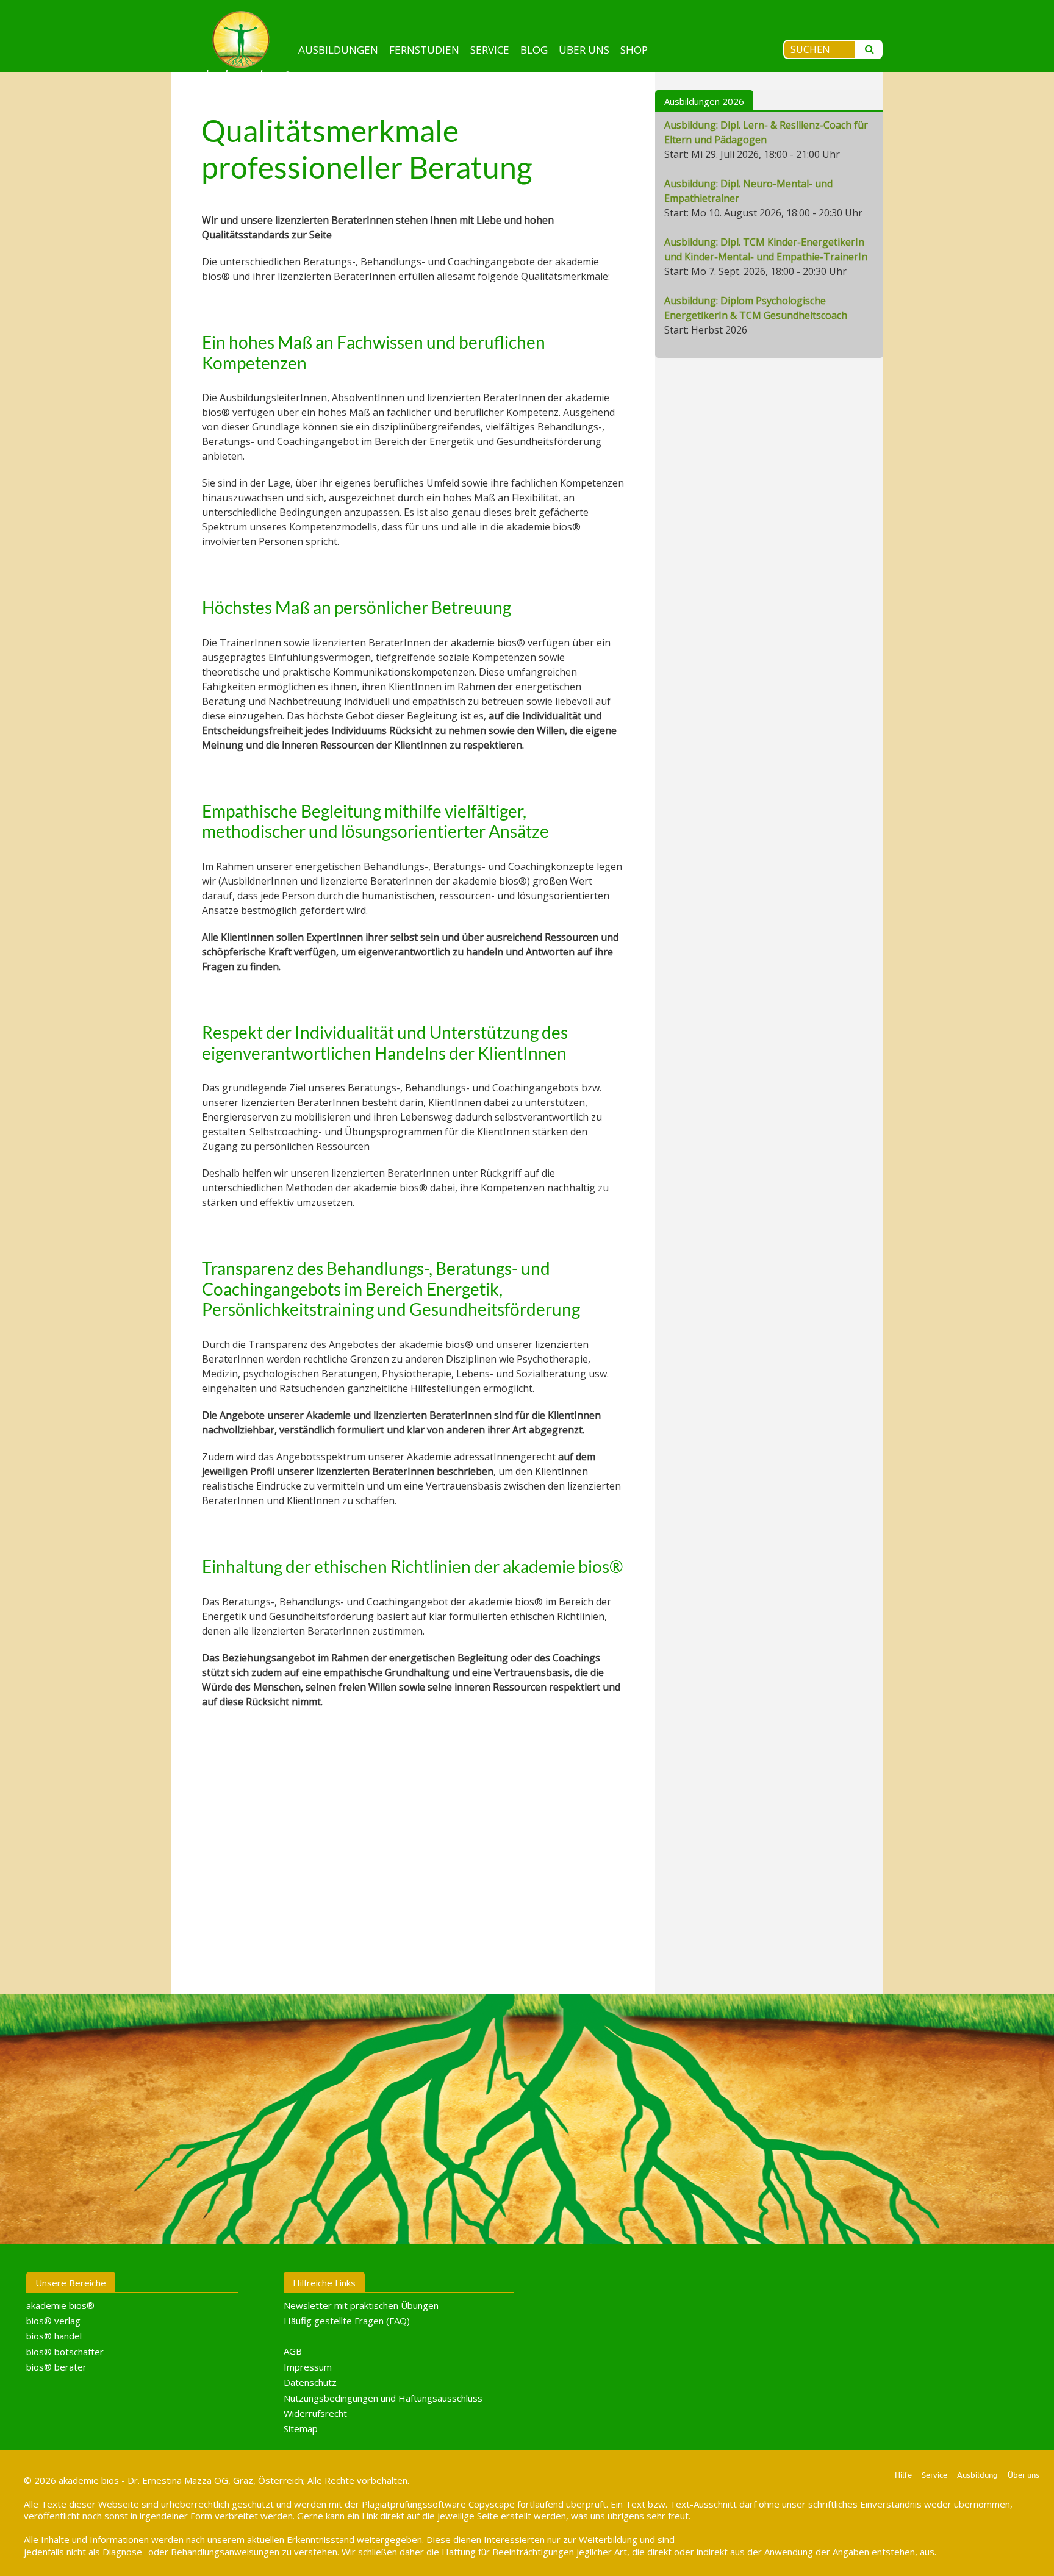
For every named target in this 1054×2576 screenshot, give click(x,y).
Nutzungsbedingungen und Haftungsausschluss (383, 2398)
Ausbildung (977, 2474)
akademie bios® (60, 2305)
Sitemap (301, 2428)
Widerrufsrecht (315, 2413)
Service (490, 50)
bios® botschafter (65, 2352)
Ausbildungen (338, 50)
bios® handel (54, 2336)
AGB (293, 2351)
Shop (634, 50)
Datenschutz (310, 2382)
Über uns (584, 50)
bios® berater (56, 2367)
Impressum (308, 2367)
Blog (534, 50)
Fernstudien (424, 50)
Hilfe (903, 2474)
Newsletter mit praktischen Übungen (361, 2305)
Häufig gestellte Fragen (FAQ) (347, 2321)
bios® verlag (53, 2321)
